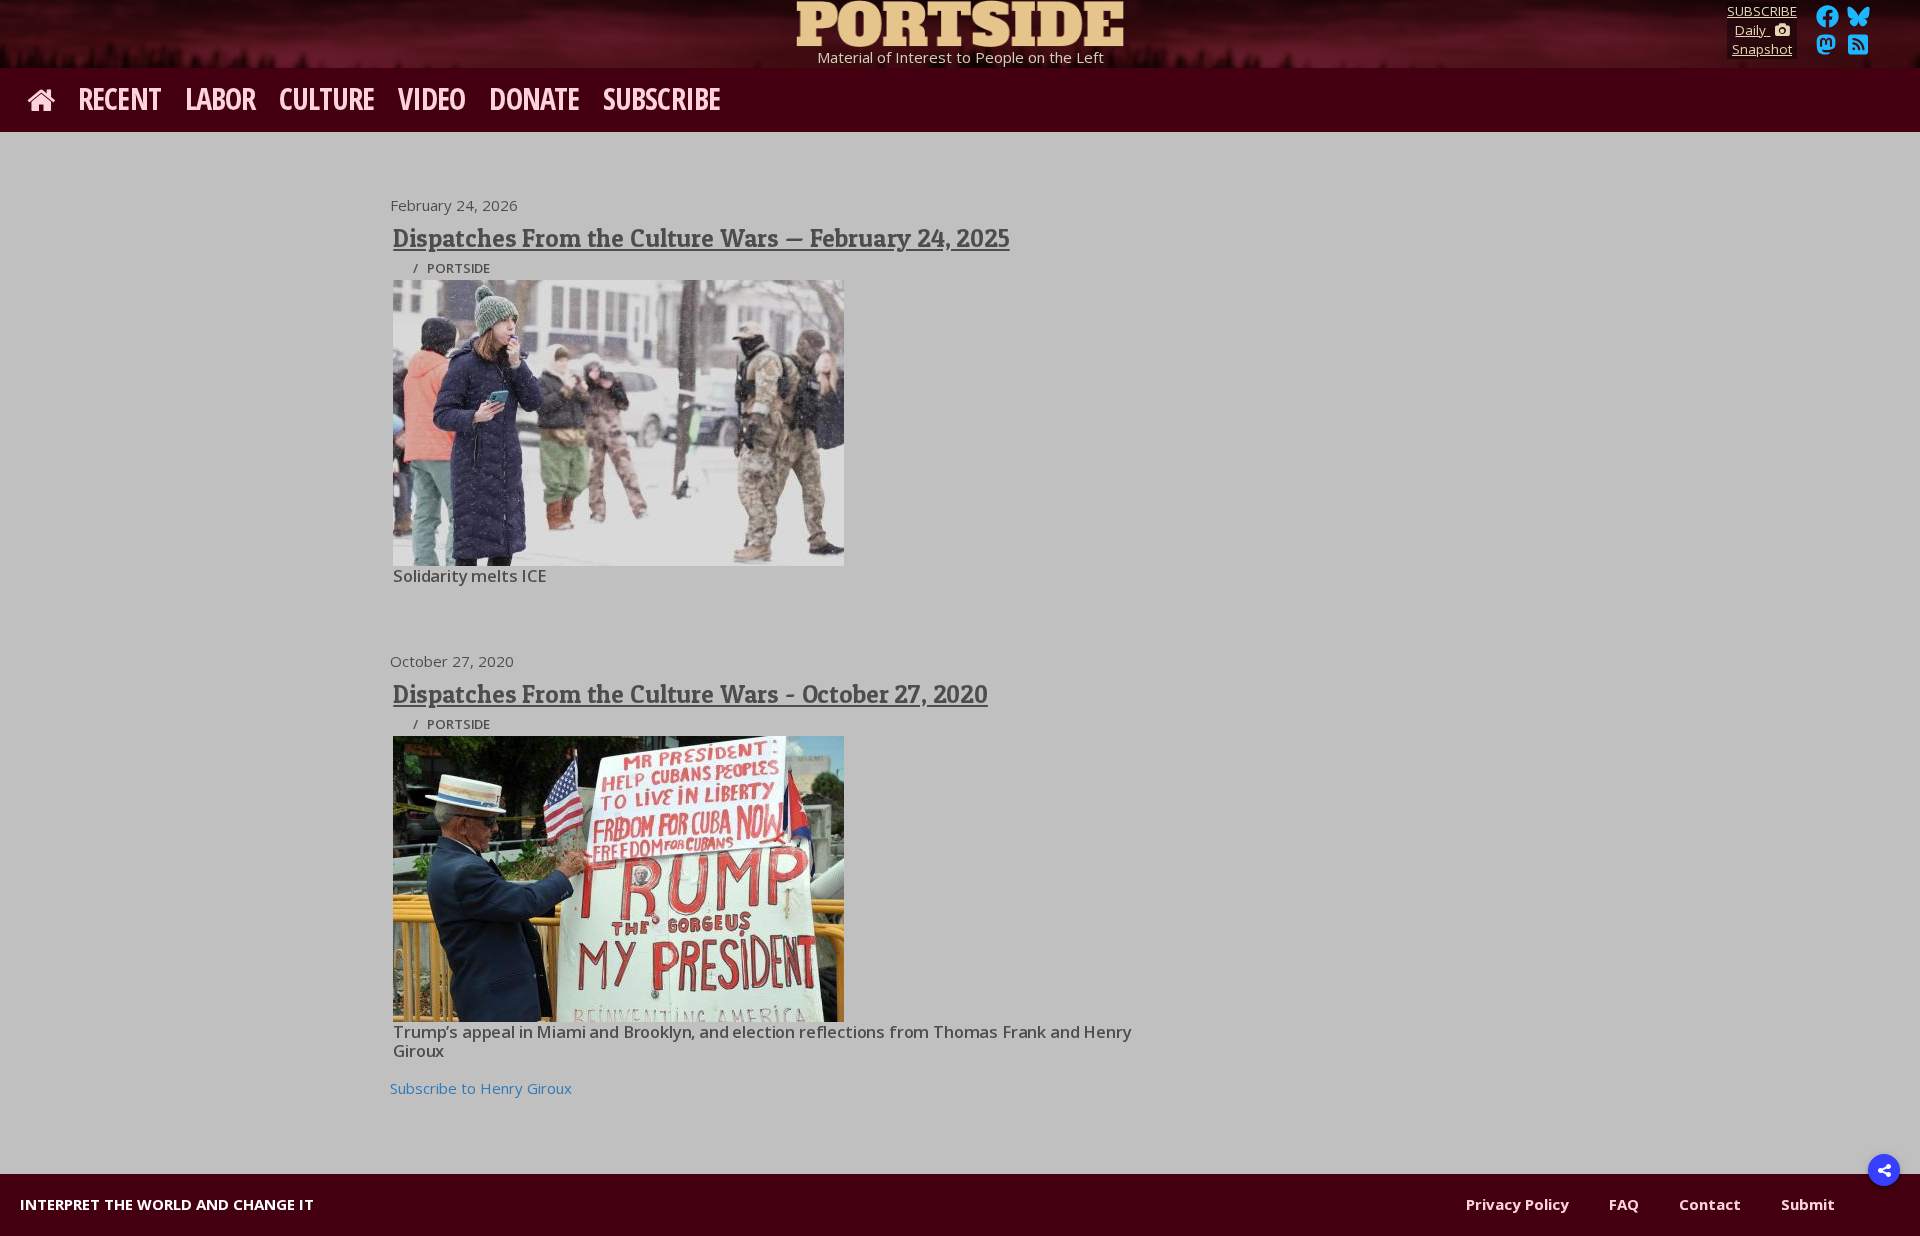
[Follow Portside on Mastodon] (1826, 50)
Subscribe (661, 98)
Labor (220, 98)
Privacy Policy (1517, 1204)
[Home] (960, 20)
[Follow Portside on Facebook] (1827, 22)
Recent (119, 98)
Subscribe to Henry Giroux (481, 1088)
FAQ (1624, 1204)
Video (432, 98)
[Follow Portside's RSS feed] (1858, 50)
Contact (1710, 1204)
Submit (1808, 1204)
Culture (326, 98)
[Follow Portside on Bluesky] (1860, 22)
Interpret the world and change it (167, 1204)
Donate (534, 98)
